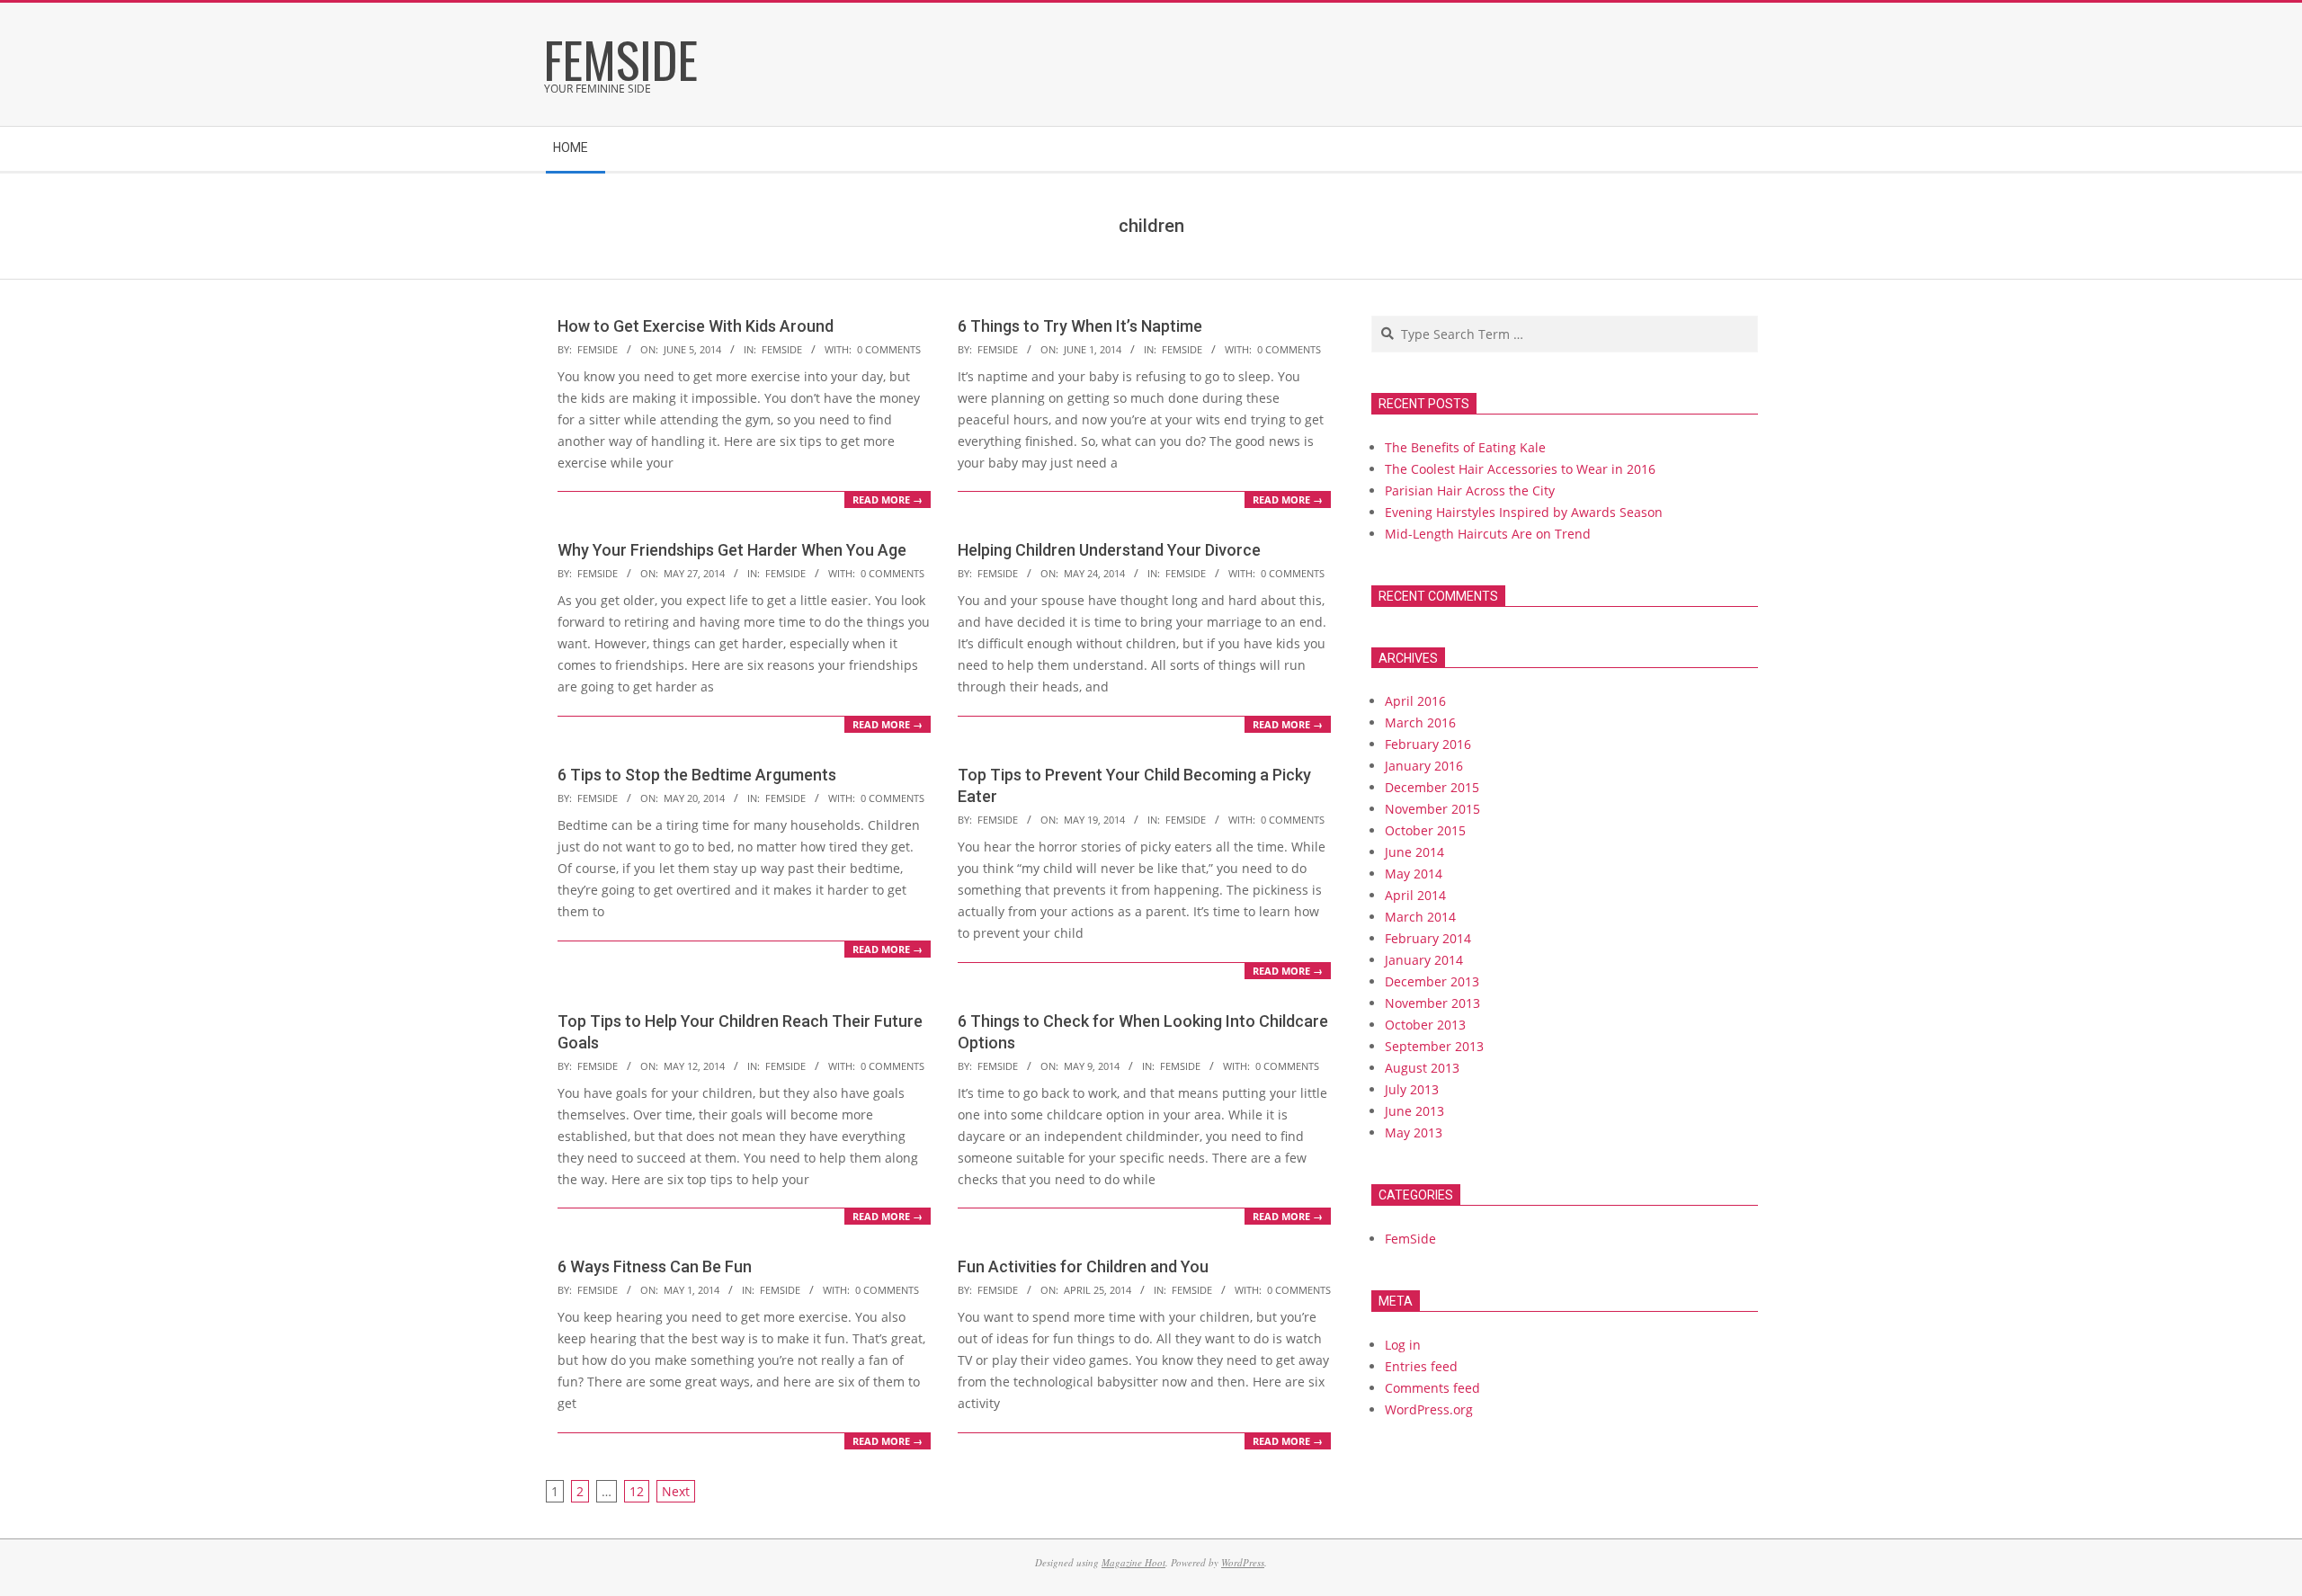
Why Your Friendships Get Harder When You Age (732, 550)
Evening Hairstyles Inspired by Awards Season (1524, 512)
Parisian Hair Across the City (1470, 490)
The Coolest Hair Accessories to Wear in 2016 (1520, 469)
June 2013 (1414, 1111)
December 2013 (1432, 981)
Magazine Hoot (1133, 1562)
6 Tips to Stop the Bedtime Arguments (697, 775)
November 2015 (1432, 809)
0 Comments (889, 349)
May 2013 (1414, 1132)
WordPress (1243, 1562)
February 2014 (1428, 938)
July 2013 (1412, 1089)
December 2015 (1432, 787)
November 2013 (1432, 1003)
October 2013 (1425, 1025)
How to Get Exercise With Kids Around (696, 326)
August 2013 (1422, 1068)
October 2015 (1425, 830)
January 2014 (1424, 960)
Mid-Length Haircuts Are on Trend (1488, 534)
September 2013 (1434, 1046)
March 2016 (1420, 722)
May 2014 (1414, 874)
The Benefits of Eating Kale (1465, 447)
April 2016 (1415, 701)
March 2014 (1420, 917)
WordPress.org (1429, 1409)
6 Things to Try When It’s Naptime (1080, 326)
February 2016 (1428, 744)
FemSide (782, 349)
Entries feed (1421, 1366)
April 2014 (1415, 895)
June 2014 (1414, 852)
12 (637, 1491)
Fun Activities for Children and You (1083, 1266)
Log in (1403, 1345)
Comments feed (1432, 1388)
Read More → (888, 499)
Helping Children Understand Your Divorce (1109, 550)
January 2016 (1424, 766)
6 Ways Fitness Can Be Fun (655, 1266)
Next (676, 1491)
